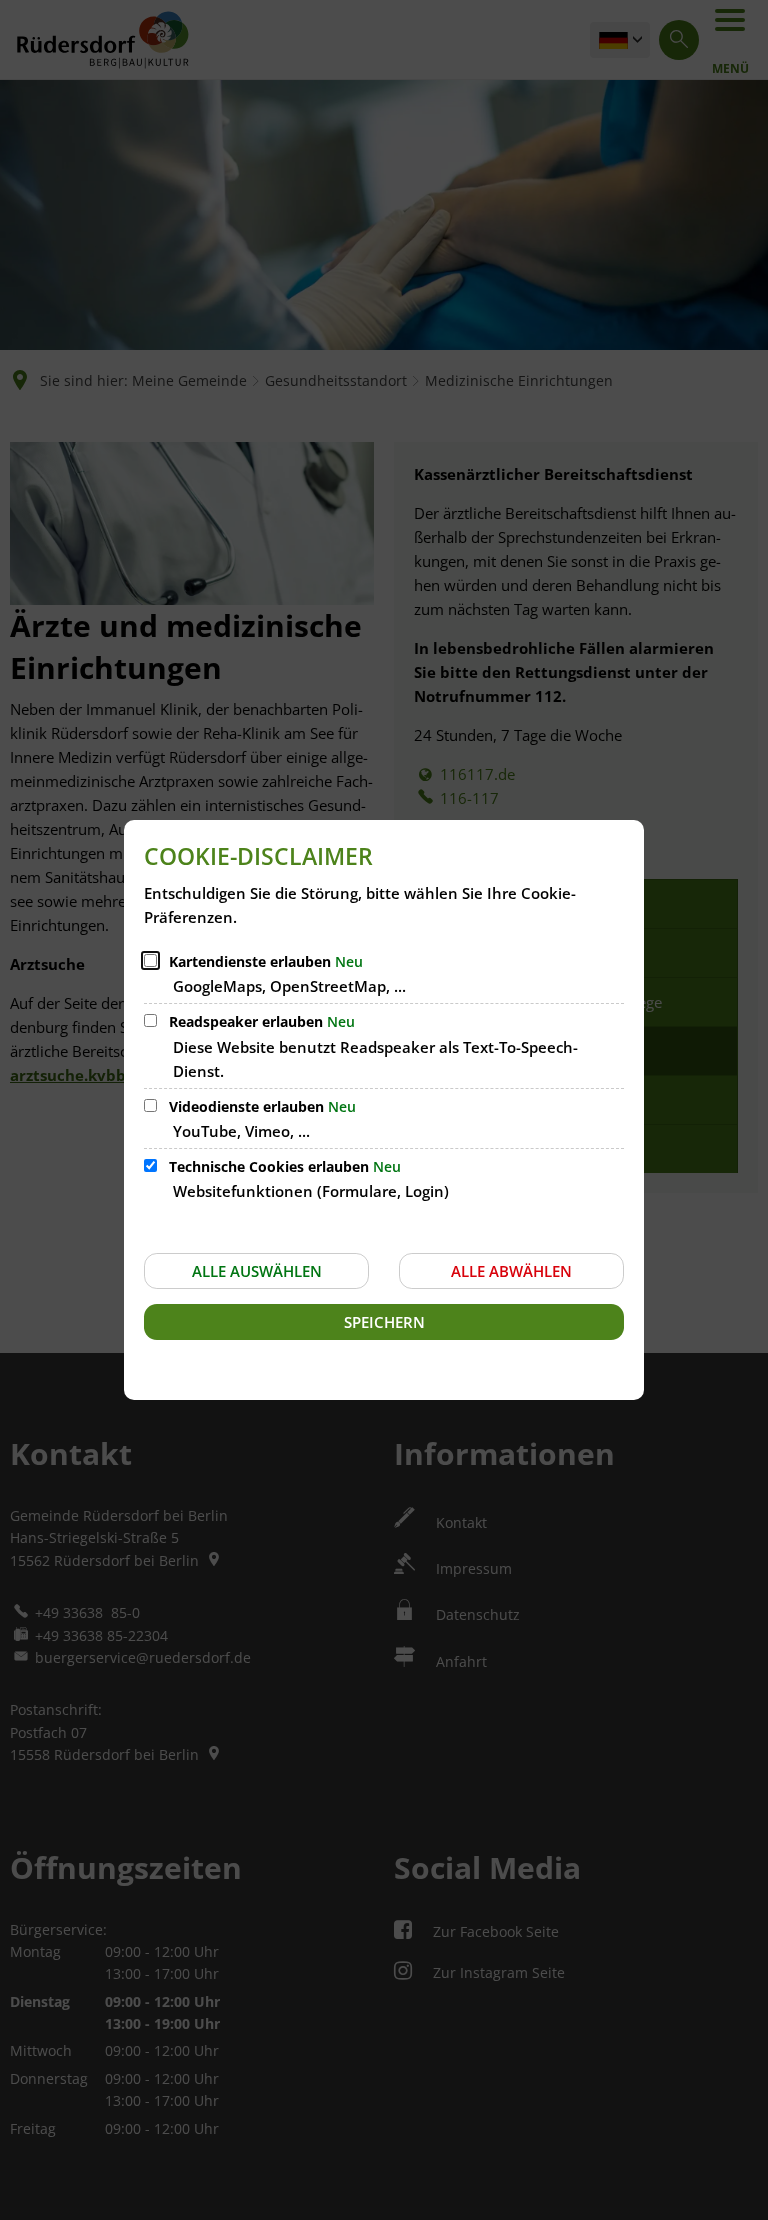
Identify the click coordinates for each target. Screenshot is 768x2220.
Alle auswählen (257, 1271)
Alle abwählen (511, 1271)
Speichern (384, 1322)
